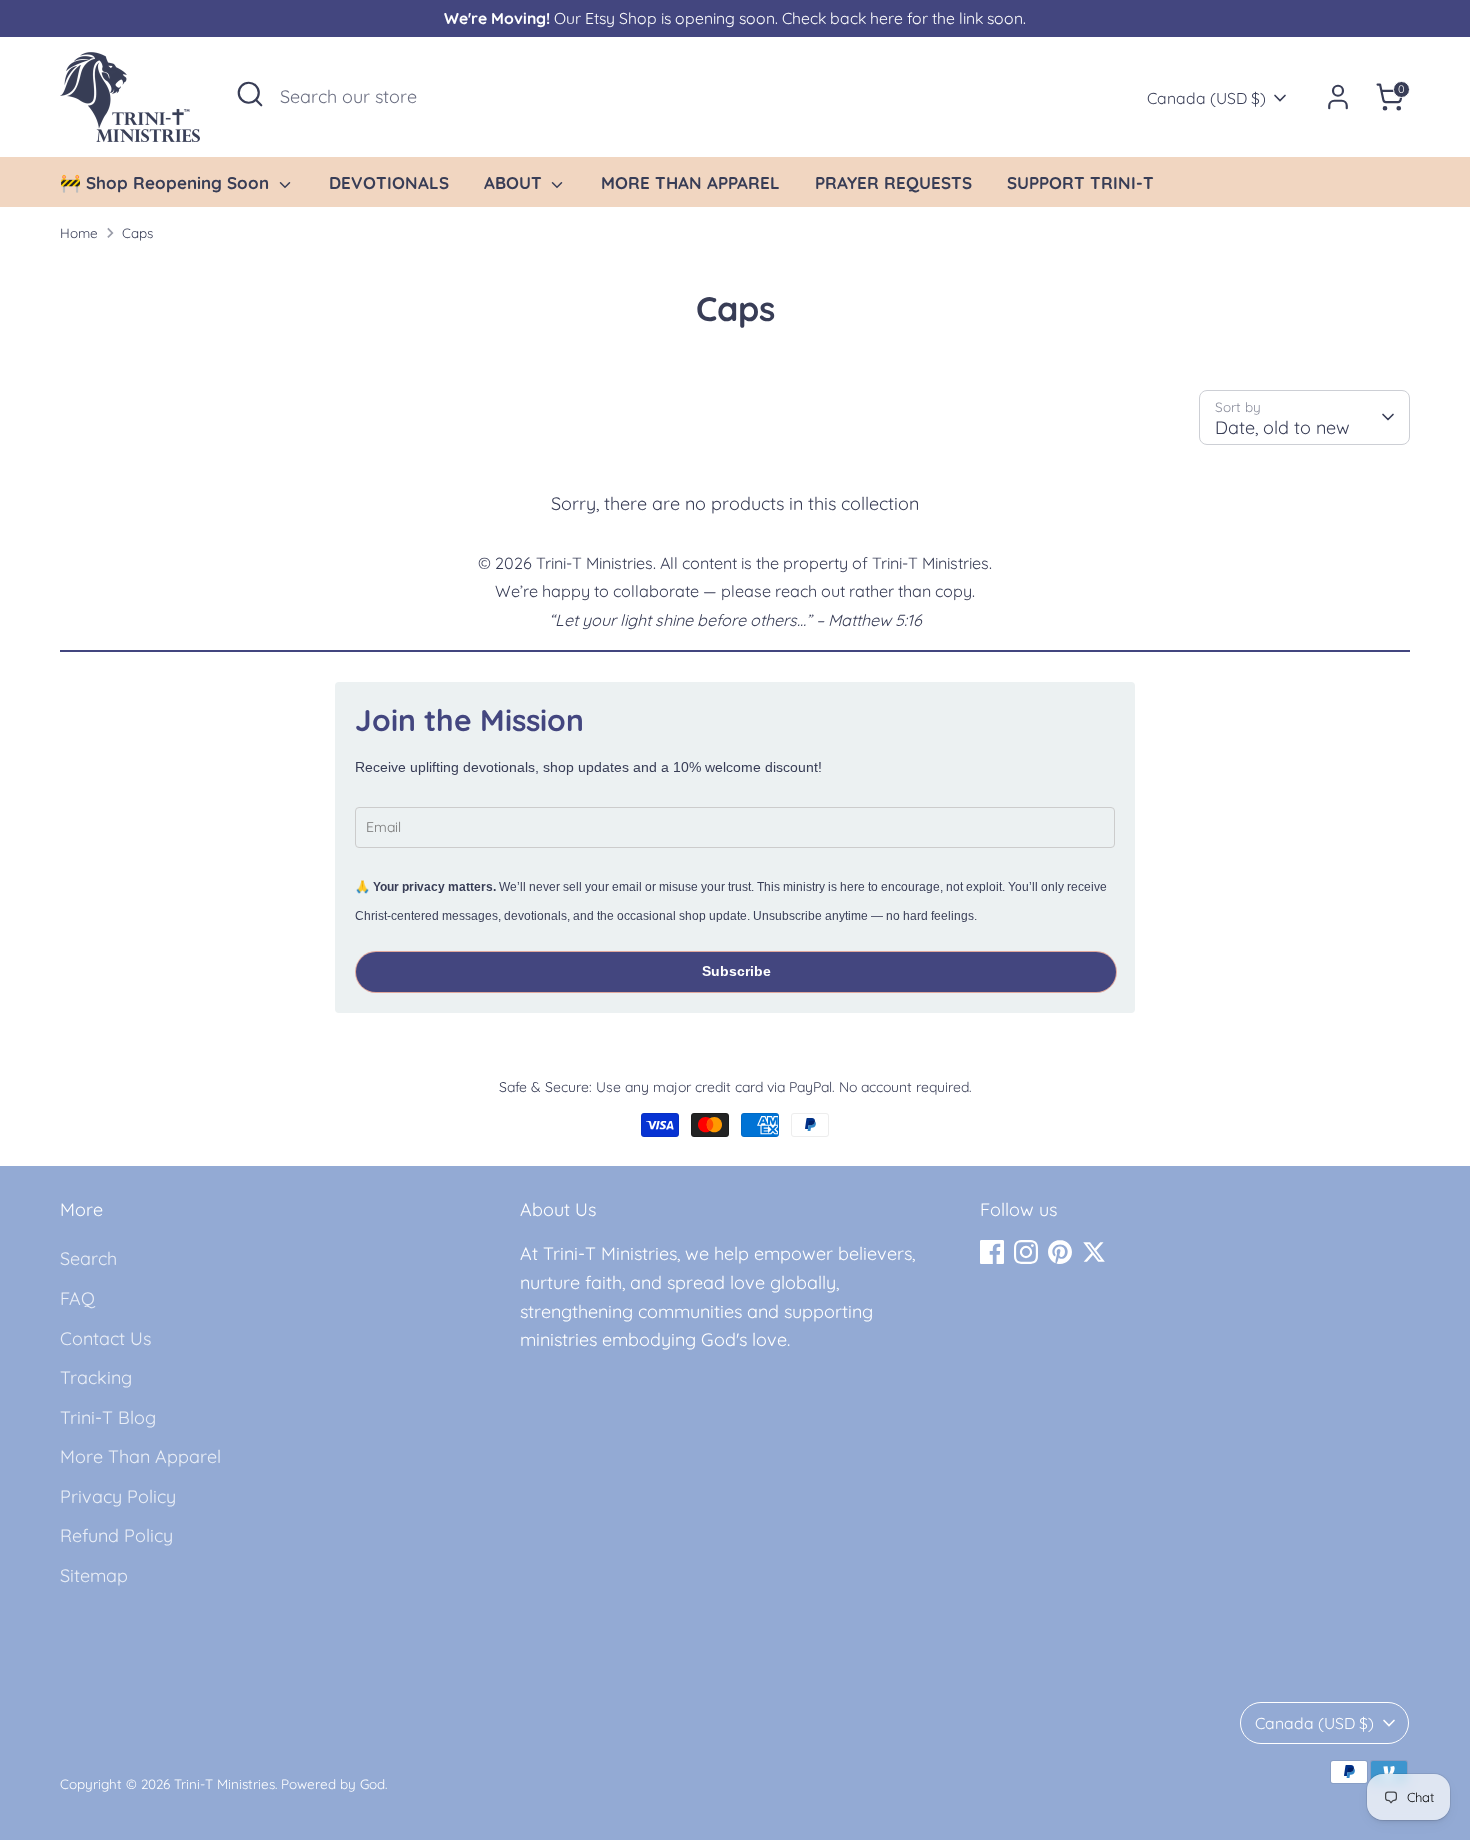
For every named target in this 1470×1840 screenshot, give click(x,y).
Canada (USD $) (1206, 98)
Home (79, 232)
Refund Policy (116, 1535)
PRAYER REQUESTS (893, 182)
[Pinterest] (1060, 1252)
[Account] (1338, 97)
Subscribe (736, 971)
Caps (137, 232)
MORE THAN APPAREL (690, 182)
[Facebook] (992, 1252)
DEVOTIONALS (389, 182)
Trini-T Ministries (224, 1783)
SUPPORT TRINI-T (1080, 182)
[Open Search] (250, 94)
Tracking (96, 1377)
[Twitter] (1094, 1252)
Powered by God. (334, 1783)
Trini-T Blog (108, 1417)
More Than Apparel (140, 1456)
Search (88, 1258)
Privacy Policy (118, 1496)
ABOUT (515, 182)
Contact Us (105, 1338)
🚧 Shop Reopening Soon (167, 182)
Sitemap (94, 1575)
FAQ (77, 1298)
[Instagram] (1026, 1252)
